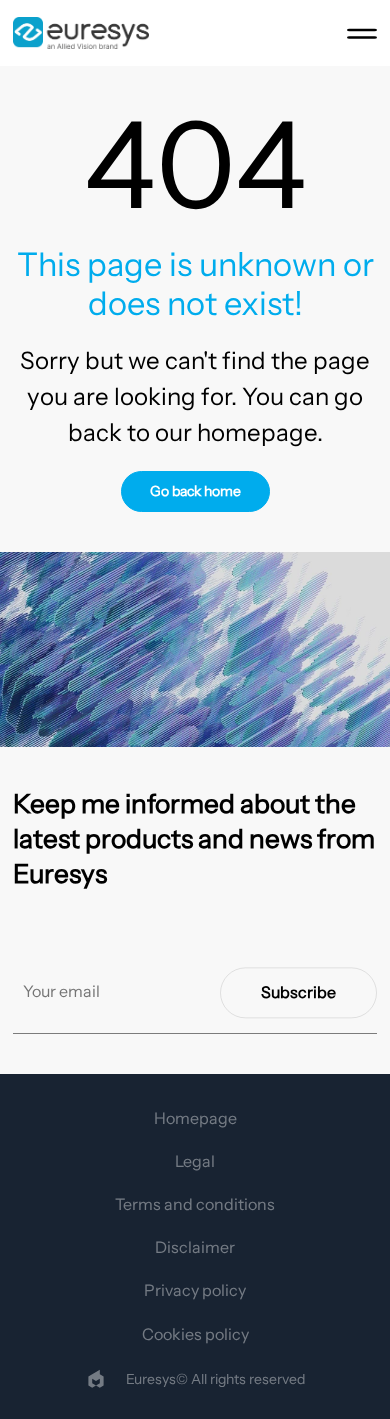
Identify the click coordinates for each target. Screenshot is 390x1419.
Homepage (195, 1118)
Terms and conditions (195, 1204)
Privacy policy (195, 1290)
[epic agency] (96, 1379)
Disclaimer (195, 1247)
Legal (195, 1161)
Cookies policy (195, 1334)
